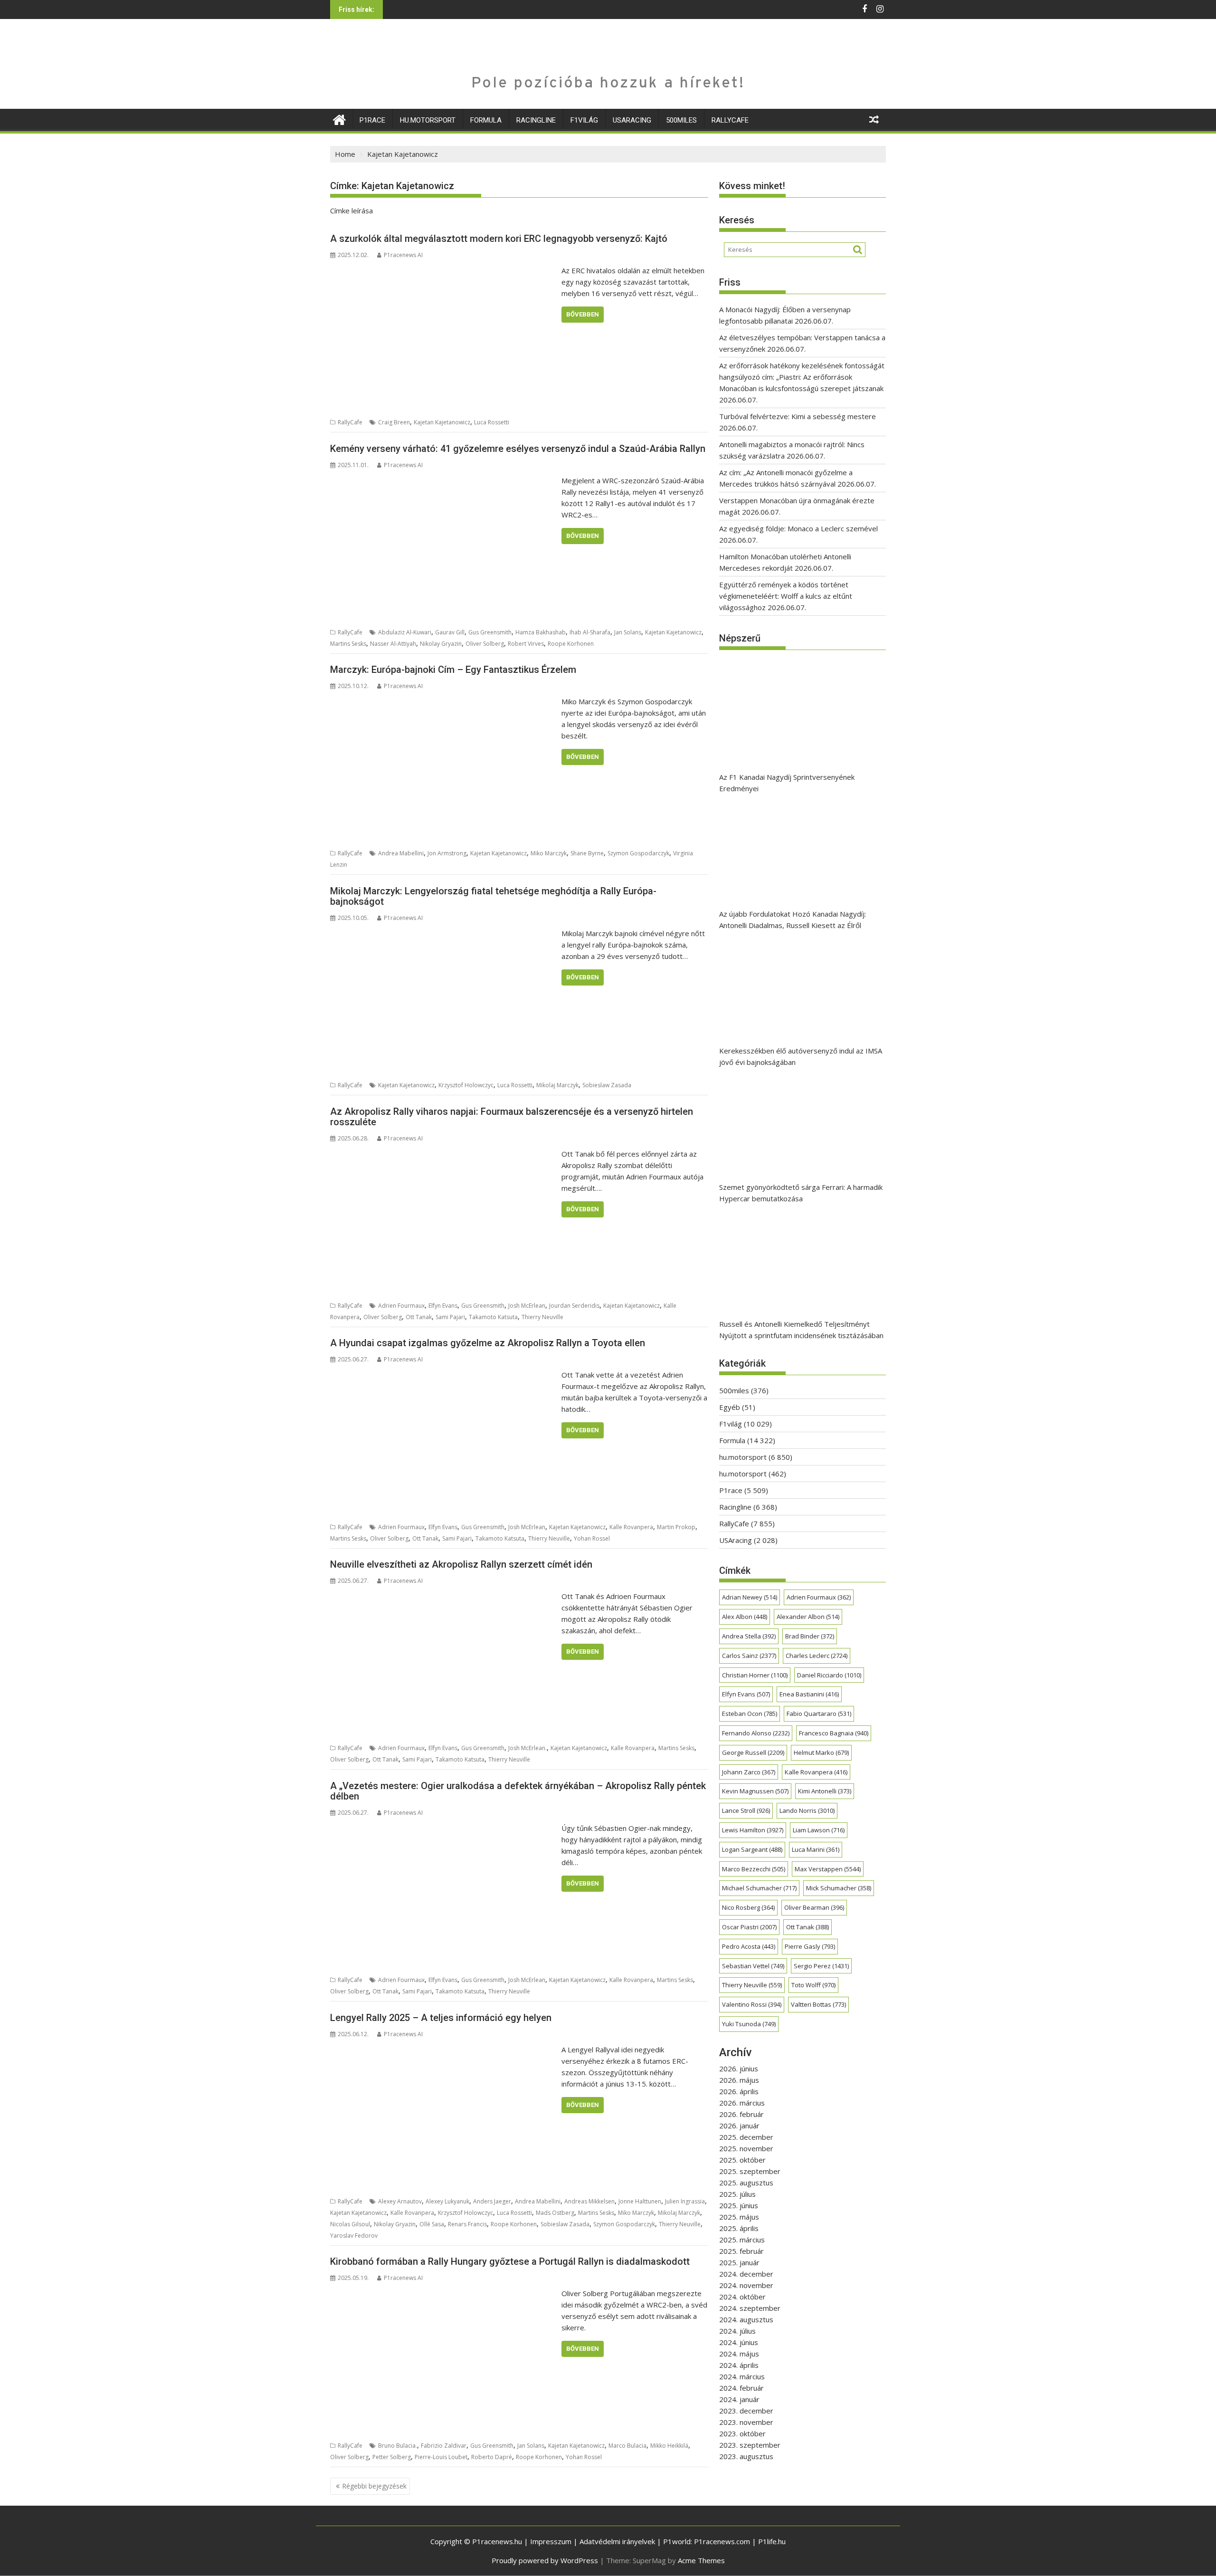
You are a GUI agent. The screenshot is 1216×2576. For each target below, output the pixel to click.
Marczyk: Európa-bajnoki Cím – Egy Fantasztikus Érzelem (453, 670)
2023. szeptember (750, 2445)
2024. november (746, 2285)
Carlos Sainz (749, 1656)
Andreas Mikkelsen (589, 2201)
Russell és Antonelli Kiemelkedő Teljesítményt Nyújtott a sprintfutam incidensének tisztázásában (801, 1330)
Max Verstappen (828, 1869)
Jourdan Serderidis (574, 1306)
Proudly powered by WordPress (545, 2560)
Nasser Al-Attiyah (393, 644)
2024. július (737, 2331)
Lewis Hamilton (753, 1830)
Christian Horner (755, 1675)
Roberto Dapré (492, 2457)
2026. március (742, 2103)
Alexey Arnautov (400, 2201)
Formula (486, 120)
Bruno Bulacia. (398, 2446)
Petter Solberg (392, 2457)
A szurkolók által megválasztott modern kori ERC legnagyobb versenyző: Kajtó (499, 239)
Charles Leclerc (817, 1656)
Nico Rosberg (748, 1907)
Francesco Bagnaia (834, 1733)
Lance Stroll (746, 1810)
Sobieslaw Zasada (607, 1085)
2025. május (739, 2217)
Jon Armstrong (447, 853)
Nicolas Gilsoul (350, 2224)
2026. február (741, 2114)
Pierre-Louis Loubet (441, 2457)
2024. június (739, 2342)
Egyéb (730, 1407)
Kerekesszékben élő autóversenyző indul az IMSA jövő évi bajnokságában (801, 1056)
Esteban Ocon (750, 1714)
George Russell (753, 1752)
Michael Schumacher (759, 1888)
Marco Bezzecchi (754, 1869)
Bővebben (583, 314)
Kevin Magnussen (755, 1791)
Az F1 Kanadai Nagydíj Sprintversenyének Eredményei (787, 783)
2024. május (739, 2354)
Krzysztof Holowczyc (466, 1085)
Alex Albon (745, 1617)
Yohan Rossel (592, 1538)
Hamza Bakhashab (541, 632)
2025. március (742, 2240)
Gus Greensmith (490, 632)
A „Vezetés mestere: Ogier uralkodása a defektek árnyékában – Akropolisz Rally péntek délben (518, 1791)
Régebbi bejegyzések (374, 2486)
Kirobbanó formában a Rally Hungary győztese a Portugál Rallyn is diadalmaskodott (510, 2261)
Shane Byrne (587, 853)
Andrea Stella (749, 1636)
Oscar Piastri (749, 1927)
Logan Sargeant (752, 1849)
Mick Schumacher (839, 1888)
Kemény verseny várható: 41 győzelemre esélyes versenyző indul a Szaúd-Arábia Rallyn (518, 449)
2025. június (739, 2205)
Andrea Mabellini (401, 853)
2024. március (742, 2376)
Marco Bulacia (627, 2446)
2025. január (739, 2262)
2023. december (746, 2411)
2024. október (742, 2297)
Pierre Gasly (810, 1946)
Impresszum (551, 2541)
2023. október (742, 2433)
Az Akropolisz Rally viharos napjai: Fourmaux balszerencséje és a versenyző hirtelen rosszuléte (512, 1117)
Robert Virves (526, 644)
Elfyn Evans (443, 1306)
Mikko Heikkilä (669, 2446)
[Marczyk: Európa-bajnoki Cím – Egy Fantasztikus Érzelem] (443, 701)
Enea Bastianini (809, 1694)
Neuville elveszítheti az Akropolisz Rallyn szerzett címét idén (461, 1564)
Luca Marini (816, 1849)
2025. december (746, 2137)
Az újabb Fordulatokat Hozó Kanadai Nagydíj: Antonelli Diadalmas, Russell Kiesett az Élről (793, 919)
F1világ (584, 120)
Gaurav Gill (450, 632)
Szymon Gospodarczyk (638, 853)
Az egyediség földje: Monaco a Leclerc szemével (798, 528)
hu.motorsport (428, 120)
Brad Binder (810, 1636)
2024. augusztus (746, 2319)
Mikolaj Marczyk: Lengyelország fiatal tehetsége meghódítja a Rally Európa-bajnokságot (493, 896)
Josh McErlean (527, 1306)
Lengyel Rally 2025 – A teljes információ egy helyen (441, 2018)
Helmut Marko (821, 1752)
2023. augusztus (746, 2456)
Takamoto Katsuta (493, 1317)
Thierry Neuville (542, 1317)
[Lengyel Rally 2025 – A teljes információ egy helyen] (443, 2049)
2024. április (739, 2365)
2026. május (739, 2080)
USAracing (632, 120)
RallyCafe (730, 120)
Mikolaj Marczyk (557, 1085)
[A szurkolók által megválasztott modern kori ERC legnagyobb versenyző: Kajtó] (443, 270)
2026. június (739, 2068)
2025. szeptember (750, 2171)
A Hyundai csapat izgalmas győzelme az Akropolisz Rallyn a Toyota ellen (488, 1343)
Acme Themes (701, 2560)
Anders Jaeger (492, 2201)
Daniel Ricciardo (829, 1675)
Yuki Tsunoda (749, 2024)
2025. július (737, 2194)
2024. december (746, 2274)
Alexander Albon (808, 1617)
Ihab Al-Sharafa (590, 632)
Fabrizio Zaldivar (444, 2446)
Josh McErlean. (527, 1748)
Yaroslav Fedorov (354, 2236)
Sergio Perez (821, 1966)
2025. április (739, 2228)
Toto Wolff (813, 1985)
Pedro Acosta (749, 1946)
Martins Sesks (348, 644)
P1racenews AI (403, 255)
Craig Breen (394, 422)
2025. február (741, 2251)
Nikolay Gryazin (441, 644)
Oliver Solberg (485, 644)
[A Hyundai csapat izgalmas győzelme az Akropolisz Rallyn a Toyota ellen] (443, 1375)
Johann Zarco (749, 1772)
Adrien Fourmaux (401, 1306)
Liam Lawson (819, 1830)
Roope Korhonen (571, 644)
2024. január (739, 2399)
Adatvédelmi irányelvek (617, 2541)
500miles (681, 120)
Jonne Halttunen (640, 2201)
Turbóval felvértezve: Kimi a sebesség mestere (798, 416)
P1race (372, 120)
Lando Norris (807, 1810)
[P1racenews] (339, 119)
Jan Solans (628, 632)
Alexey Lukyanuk (447, 2201)
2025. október (742, 2160)
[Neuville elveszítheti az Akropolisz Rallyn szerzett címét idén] (443, 1596)
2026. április (739, 2091)
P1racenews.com (722, 2541)
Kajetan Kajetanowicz (442, 422)
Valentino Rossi (752, 2004)
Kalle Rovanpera (631, 1527)
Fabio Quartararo (819, 1714)
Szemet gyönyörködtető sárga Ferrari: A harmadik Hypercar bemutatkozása (801, 1193)
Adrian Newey (750, 1597)
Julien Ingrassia (685, 2201)
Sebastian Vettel (753, 1966)
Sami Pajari (450, 1317)
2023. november (746, 2422)
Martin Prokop (676, 1527)
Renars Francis (467, 2224)
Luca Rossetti (492, 422)
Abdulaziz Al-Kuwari (405, 632)
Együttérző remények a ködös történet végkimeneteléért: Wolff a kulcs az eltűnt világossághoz (786, 596)
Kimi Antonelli (825, 1791)
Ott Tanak (419, 1317)
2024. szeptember (750, 2308)
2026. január (739, 2126)
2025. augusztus (746, 2183)
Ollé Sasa (432, 2224)
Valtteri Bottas (818, 2004)
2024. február (741, 2388)
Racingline (536, 120)
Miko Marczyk (549, 853)
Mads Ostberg (555, 2213)
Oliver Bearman (814, 1907)
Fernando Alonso (756, 1733)
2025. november (746, 2148)
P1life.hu (772, 2541)
